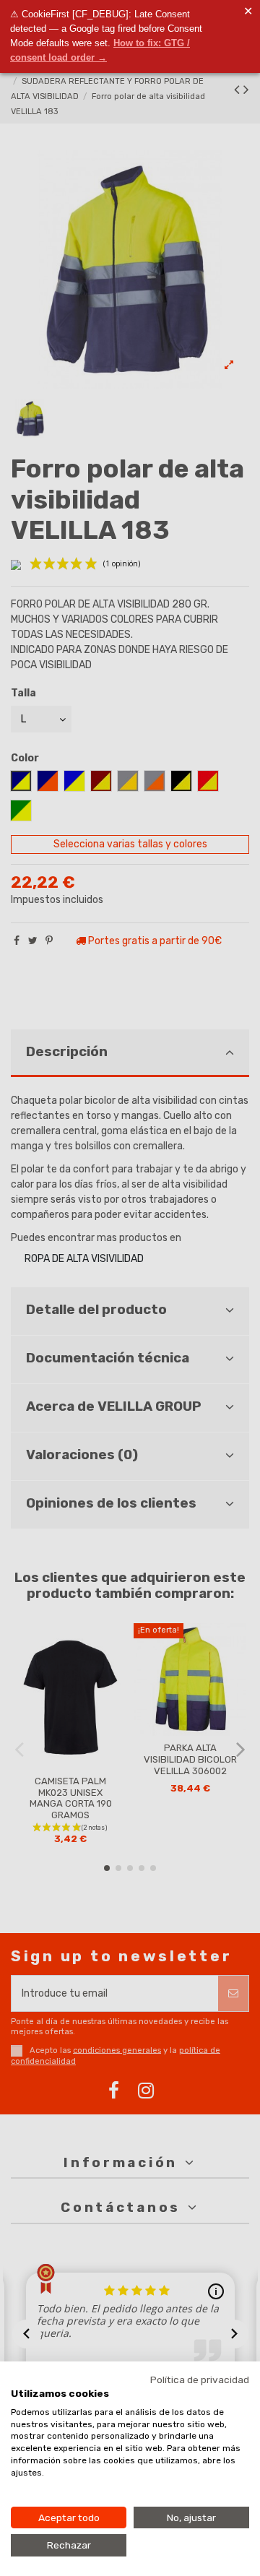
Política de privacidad (200, 2380)
